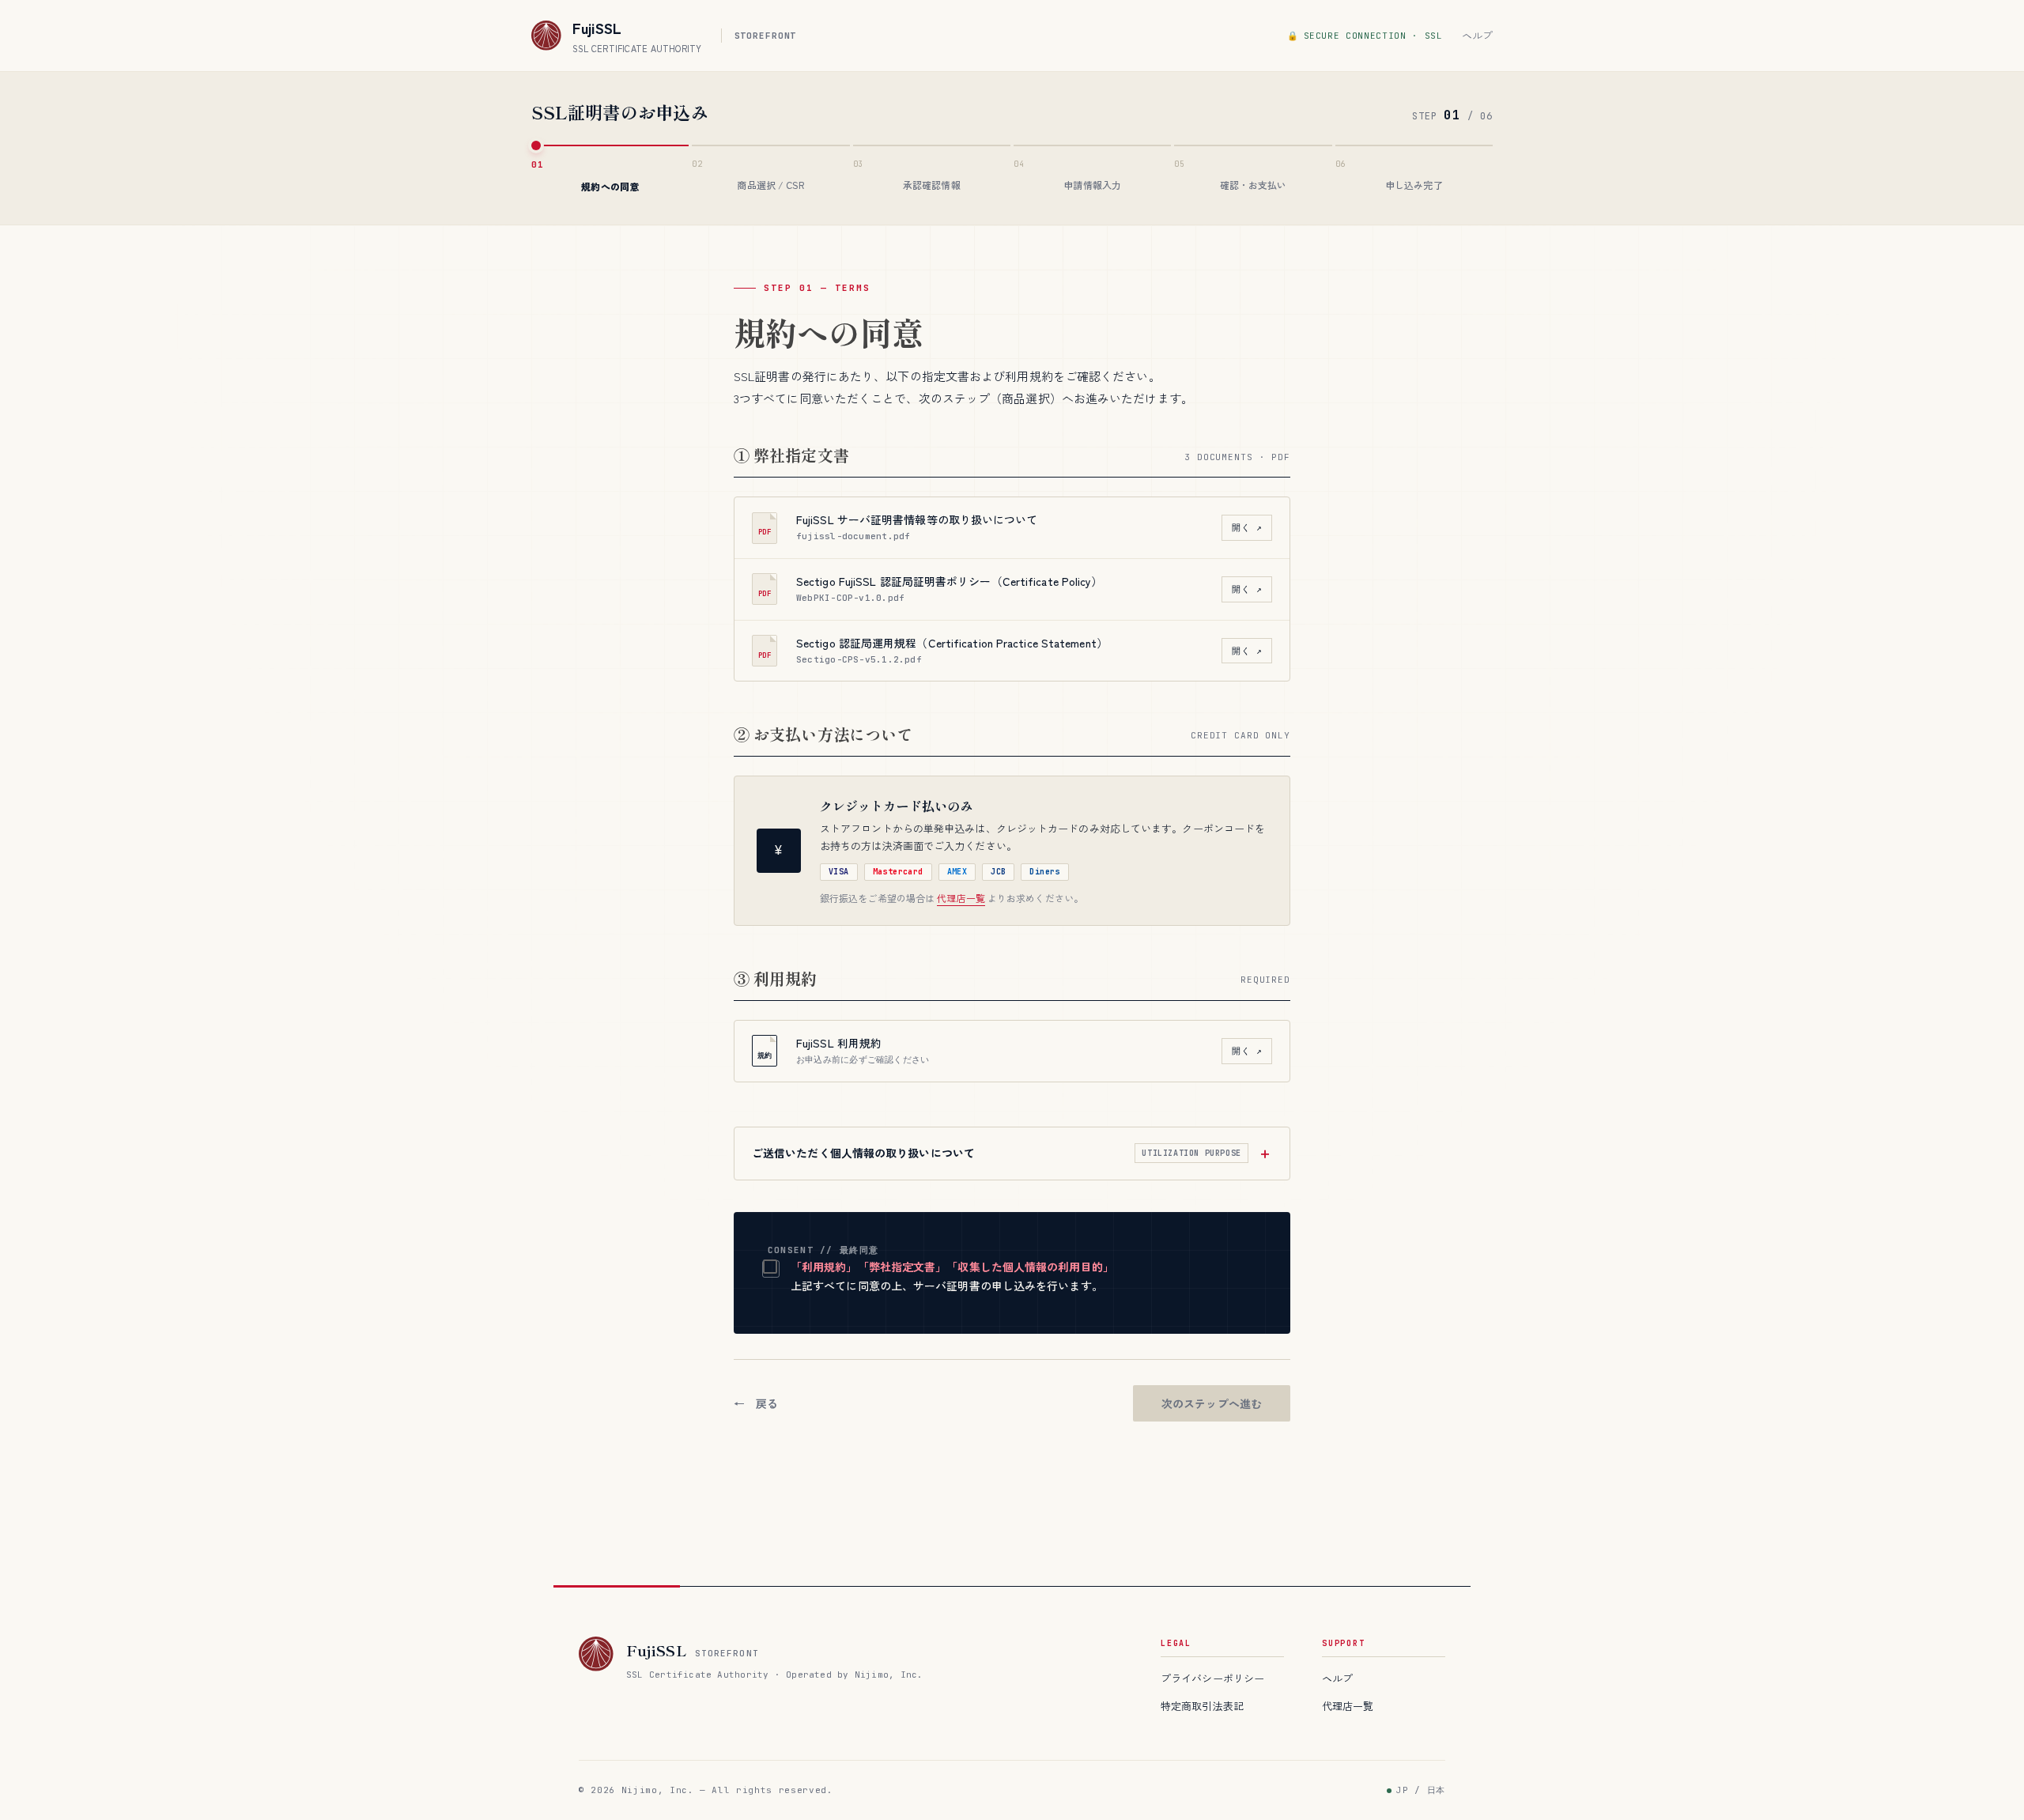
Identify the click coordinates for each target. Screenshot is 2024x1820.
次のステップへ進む (1212, 1403)
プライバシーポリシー (1212, 1678)
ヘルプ (1477, 35)
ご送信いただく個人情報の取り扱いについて (997, 1153)
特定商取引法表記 (1202, 1706)
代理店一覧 (961, 898)
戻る (767, 1403)
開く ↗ (1247, 527)
